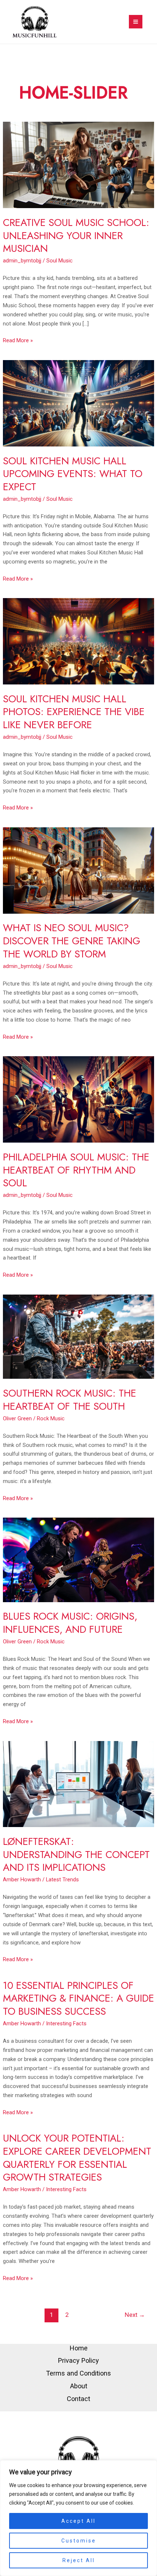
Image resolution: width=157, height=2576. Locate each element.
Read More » (18, 340)
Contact (78, 2399)
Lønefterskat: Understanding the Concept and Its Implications (76, 1854)
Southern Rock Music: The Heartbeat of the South (70, 1400)
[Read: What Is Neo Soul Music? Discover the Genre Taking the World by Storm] (78, 870)
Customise (79, 2541)
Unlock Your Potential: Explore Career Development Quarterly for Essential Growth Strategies (77, 2158)
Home (79, 2348)
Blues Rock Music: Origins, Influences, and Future (70, 1623)
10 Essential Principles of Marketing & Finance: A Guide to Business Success (78, 1998)
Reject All (79, 2560)
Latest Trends (62, 1880)
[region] (78, 2518)
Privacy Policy (78, 2360)
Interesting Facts (66, 2023)
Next (135, 2315)
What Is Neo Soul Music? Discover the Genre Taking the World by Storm (72, 941)
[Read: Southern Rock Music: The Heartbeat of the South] (78, 1336)
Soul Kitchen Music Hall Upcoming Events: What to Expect (73, 474)
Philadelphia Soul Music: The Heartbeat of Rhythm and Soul (76, 1170)
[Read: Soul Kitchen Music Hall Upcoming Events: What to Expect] (78, 403)
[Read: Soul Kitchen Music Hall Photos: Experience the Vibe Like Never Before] (78, 641)
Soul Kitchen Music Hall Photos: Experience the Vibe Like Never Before (74, 712)
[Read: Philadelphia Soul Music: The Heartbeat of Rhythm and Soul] (78, 1099)
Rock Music (51, 1418)
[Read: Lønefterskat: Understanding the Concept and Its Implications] (78, 1784)
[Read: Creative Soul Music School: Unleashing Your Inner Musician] (78, 165)
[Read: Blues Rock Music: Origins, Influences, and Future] (78, 1560)
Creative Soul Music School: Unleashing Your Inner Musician (76, 235)
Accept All (78, 2521)
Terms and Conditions (78, 2373)
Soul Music (60, 261)
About (79, 2386)
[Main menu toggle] (136, 22)
